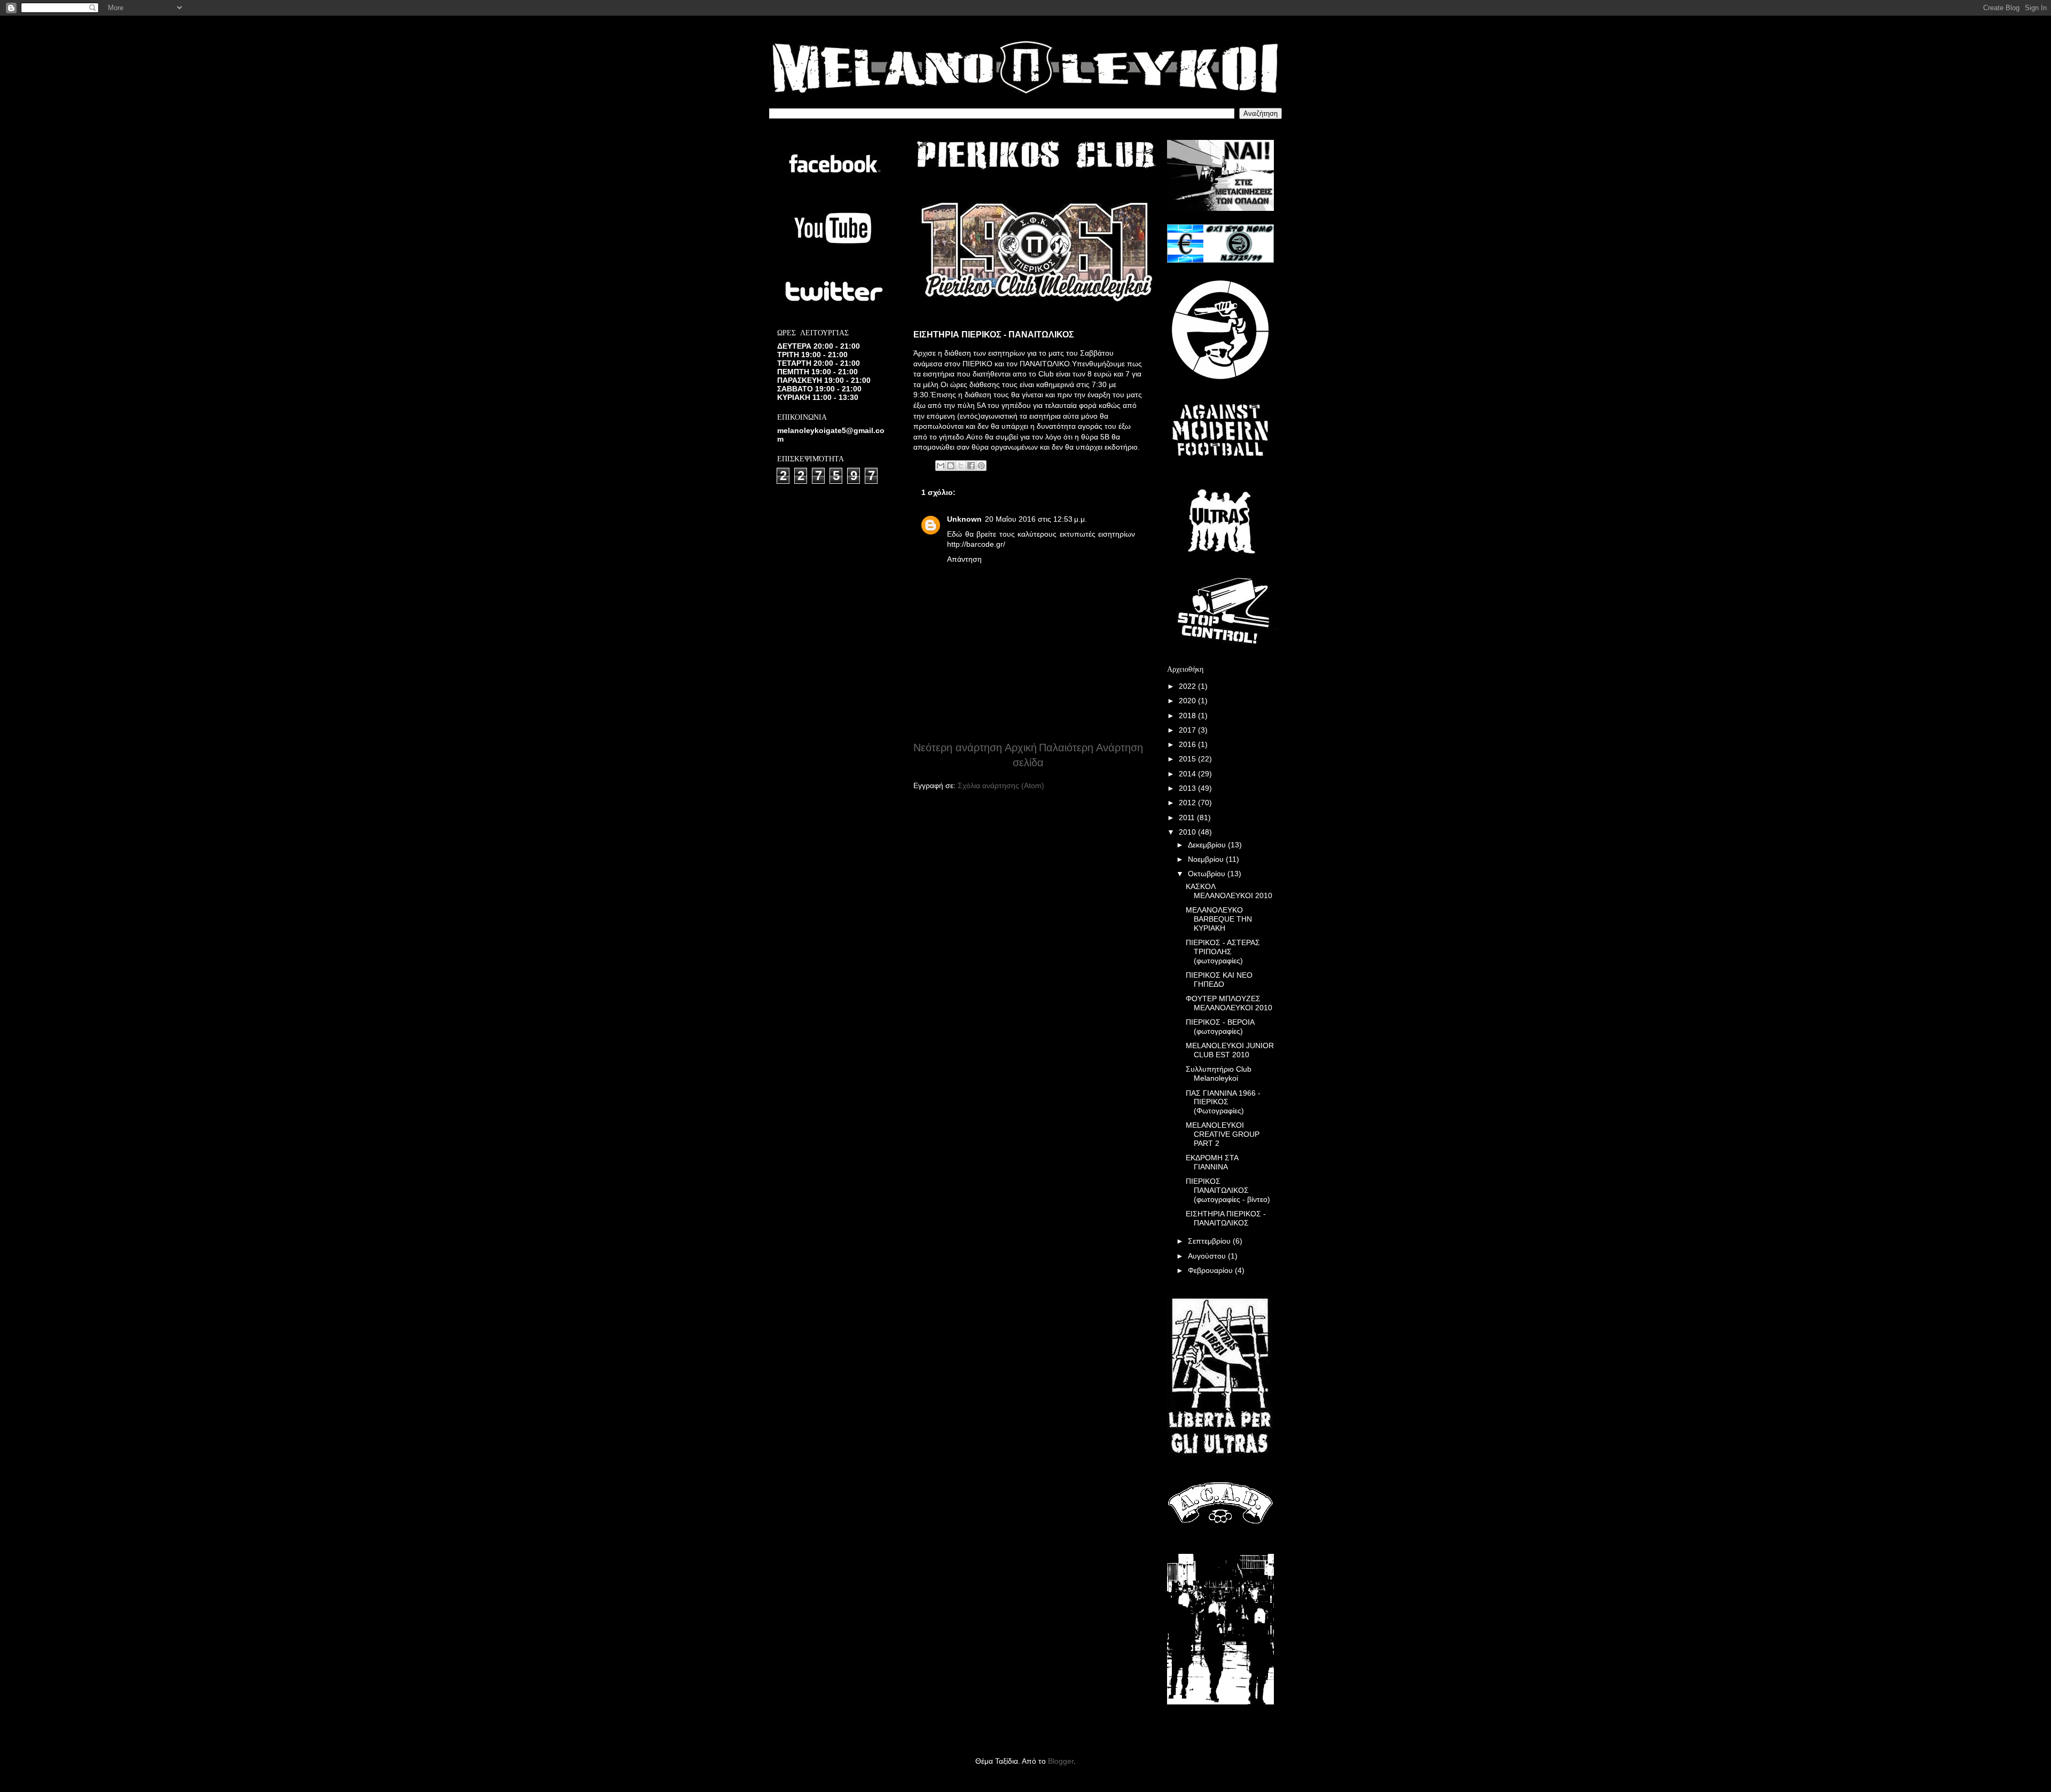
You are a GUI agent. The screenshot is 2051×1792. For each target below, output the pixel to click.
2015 (1188, 759)
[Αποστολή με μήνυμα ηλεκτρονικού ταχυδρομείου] (941, 466)
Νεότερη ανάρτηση (958, 748)
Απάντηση (964, 559)
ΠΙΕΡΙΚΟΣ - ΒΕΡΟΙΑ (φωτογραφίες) (1220, 1027)
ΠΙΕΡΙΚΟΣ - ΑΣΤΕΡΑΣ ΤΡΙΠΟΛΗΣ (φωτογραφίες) (1223, 952)
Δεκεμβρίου (1208, 845)
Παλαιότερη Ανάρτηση (1091, 748)
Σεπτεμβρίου (1210, 1241)
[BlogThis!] (951, 466)
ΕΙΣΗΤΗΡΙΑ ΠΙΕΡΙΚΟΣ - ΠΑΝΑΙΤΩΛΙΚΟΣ (1226, 1218)
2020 (1188, 701)
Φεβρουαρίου (1211, 1270)
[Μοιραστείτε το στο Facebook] (971, 466)
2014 (1188, 774)
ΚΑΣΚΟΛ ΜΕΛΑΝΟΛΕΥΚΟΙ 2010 (1229, 891)
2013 (1188, 788)
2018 (1188, 716)
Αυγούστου (1208, 1256)
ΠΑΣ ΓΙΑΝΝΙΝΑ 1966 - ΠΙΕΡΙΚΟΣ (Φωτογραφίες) (1223, 1102)
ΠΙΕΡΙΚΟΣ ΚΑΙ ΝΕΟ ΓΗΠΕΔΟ (1219, 980)
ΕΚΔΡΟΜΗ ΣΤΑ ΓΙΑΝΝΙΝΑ (1212, 1162)
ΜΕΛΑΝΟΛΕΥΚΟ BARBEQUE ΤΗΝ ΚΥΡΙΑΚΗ (1219, 919)
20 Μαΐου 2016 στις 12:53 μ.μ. (1036, 519)
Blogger (1061, 1761)
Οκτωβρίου (1208, 874)
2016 (1188, 744)
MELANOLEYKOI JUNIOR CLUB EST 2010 (1230, 1050)
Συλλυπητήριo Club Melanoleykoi (1219, 1074)
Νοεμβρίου (1207, 859)
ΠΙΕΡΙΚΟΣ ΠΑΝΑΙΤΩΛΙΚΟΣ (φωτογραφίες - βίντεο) (1228, 1190)
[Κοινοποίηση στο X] (961, 466)
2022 (1188, 686)
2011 (1188, 818)
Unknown (964, 519)
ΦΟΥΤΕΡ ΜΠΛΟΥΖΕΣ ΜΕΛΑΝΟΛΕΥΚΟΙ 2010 (1229, 1003)
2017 (1188, 730)
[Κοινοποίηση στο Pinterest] (981, 466)
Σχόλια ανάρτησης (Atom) (1001, 785)
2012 (1188, 803)
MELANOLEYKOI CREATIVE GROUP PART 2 (1223, 1134)
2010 (1188, 832)
